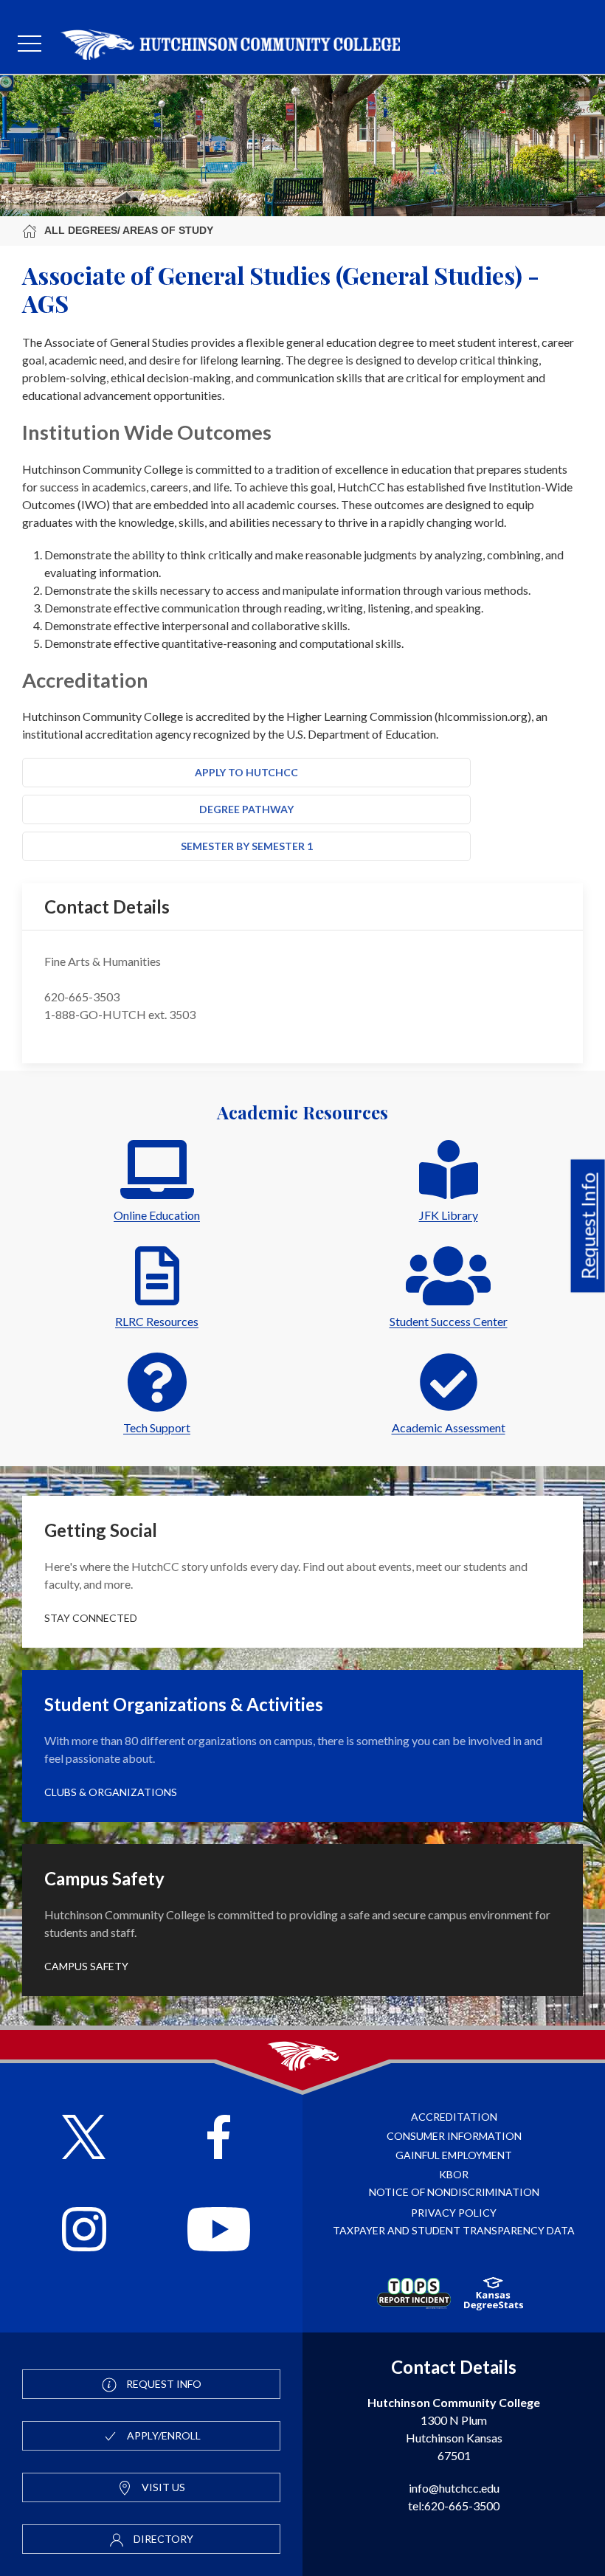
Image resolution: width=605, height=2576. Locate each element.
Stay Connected (91, 1618)
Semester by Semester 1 (247, 846)
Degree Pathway (246, 809)
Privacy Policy (454, 2213)
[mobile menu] (30, 44)
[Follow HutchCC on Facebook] (219, 2139)
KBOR (454, 2174)
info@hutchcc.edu (454, 2488)
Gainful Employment (454, 2155)
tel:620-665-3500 (454, 2506)
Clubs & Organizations (111, 1792)
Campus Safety (86, 1966)
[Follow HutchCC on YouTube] (219, 2231)
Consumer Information (454, 2136)
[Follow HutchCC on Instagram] (84, 2231)
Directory (162, 2539)
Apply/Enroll (163, 2435)
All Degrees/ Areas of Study (129, 230)
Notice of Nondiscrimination (454, 2192)
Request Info (588, 1226)
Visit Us (162, 2487)
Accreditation (454, 2117)
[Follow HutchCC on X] (84, 2139)
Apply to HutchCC (246, 772)
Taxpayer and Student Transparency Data (454, 2230)
